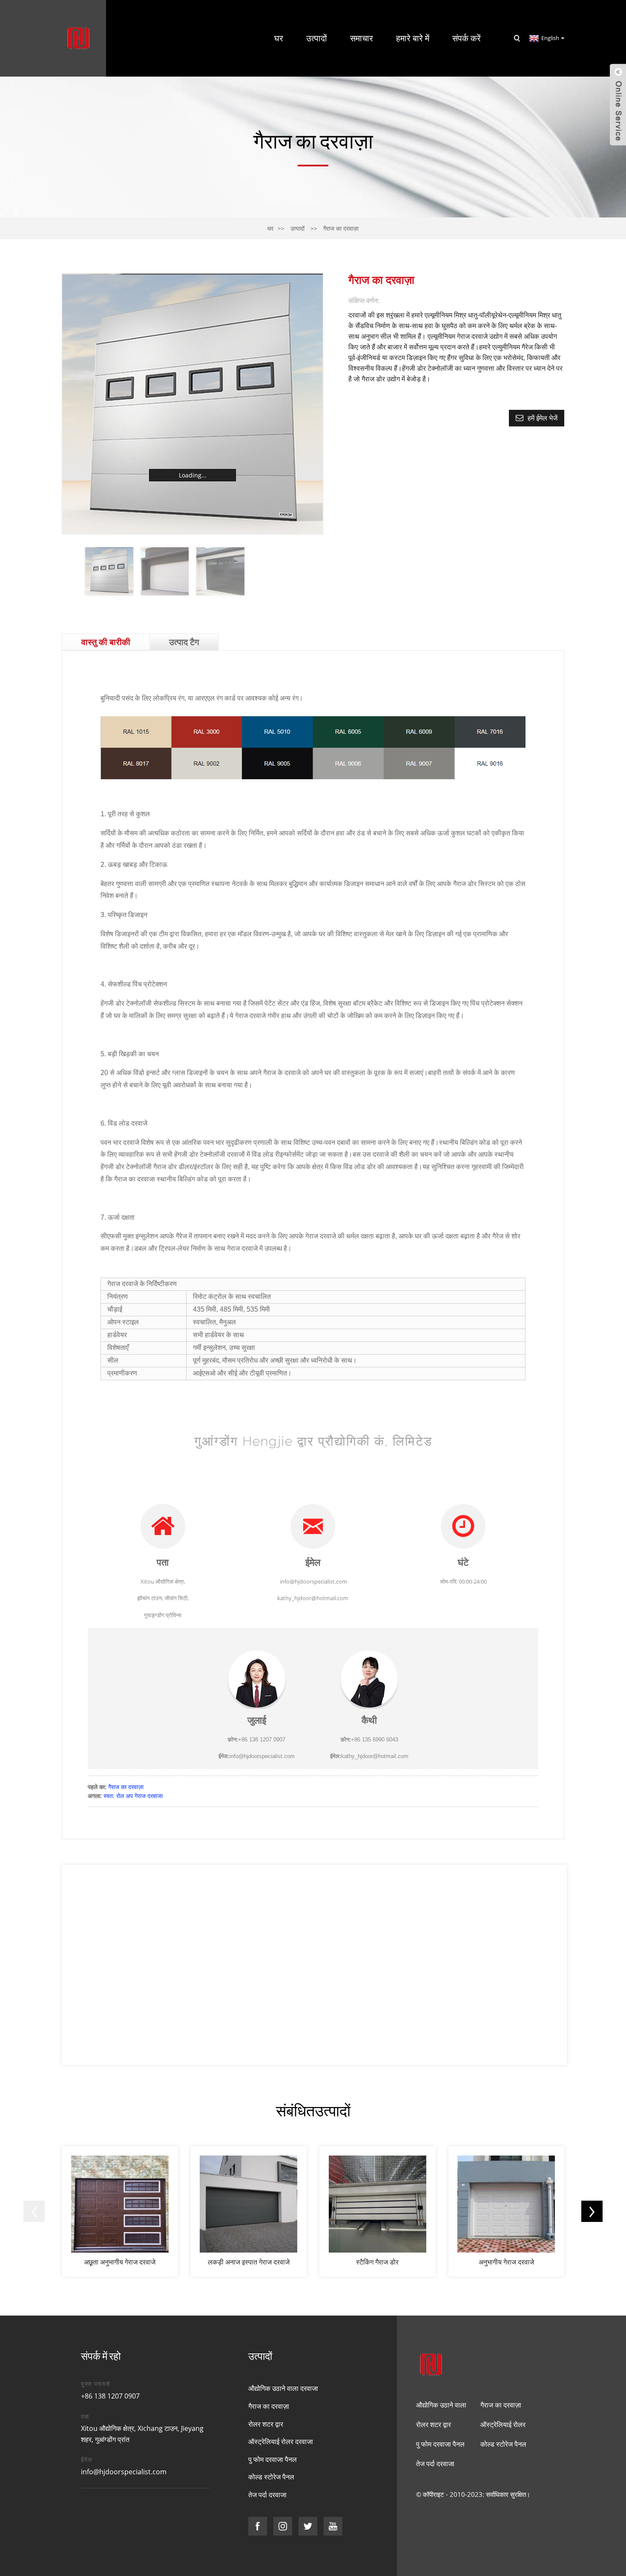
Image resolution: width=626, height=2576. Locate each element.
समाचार (362, 38)
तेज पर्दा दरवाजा (267, 2495)
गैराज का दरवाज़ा (341, 228)
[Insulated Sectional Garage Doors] (120, 2211)
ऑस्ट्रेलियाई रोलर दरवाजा (281, 2442)
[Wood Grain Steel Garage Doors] (249, 2211)
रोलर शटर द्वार (266, 2424)
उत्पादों (317, 38)
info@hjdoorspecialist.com (124, 2472)
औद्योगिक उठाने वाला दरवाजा (283, 2388)
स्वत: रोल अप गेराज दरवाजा (133, 1796)
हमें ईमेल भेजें (543, 418)
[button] (34, 2211)
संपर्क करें (467, 38)
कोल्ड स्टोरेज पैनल (271, 2477)
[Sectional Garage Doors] (507, 2211)
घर (279, 38)
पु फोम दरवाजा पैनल (273, 2459)
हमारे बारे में (413, 38)
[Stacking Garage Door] (378, 2211)
